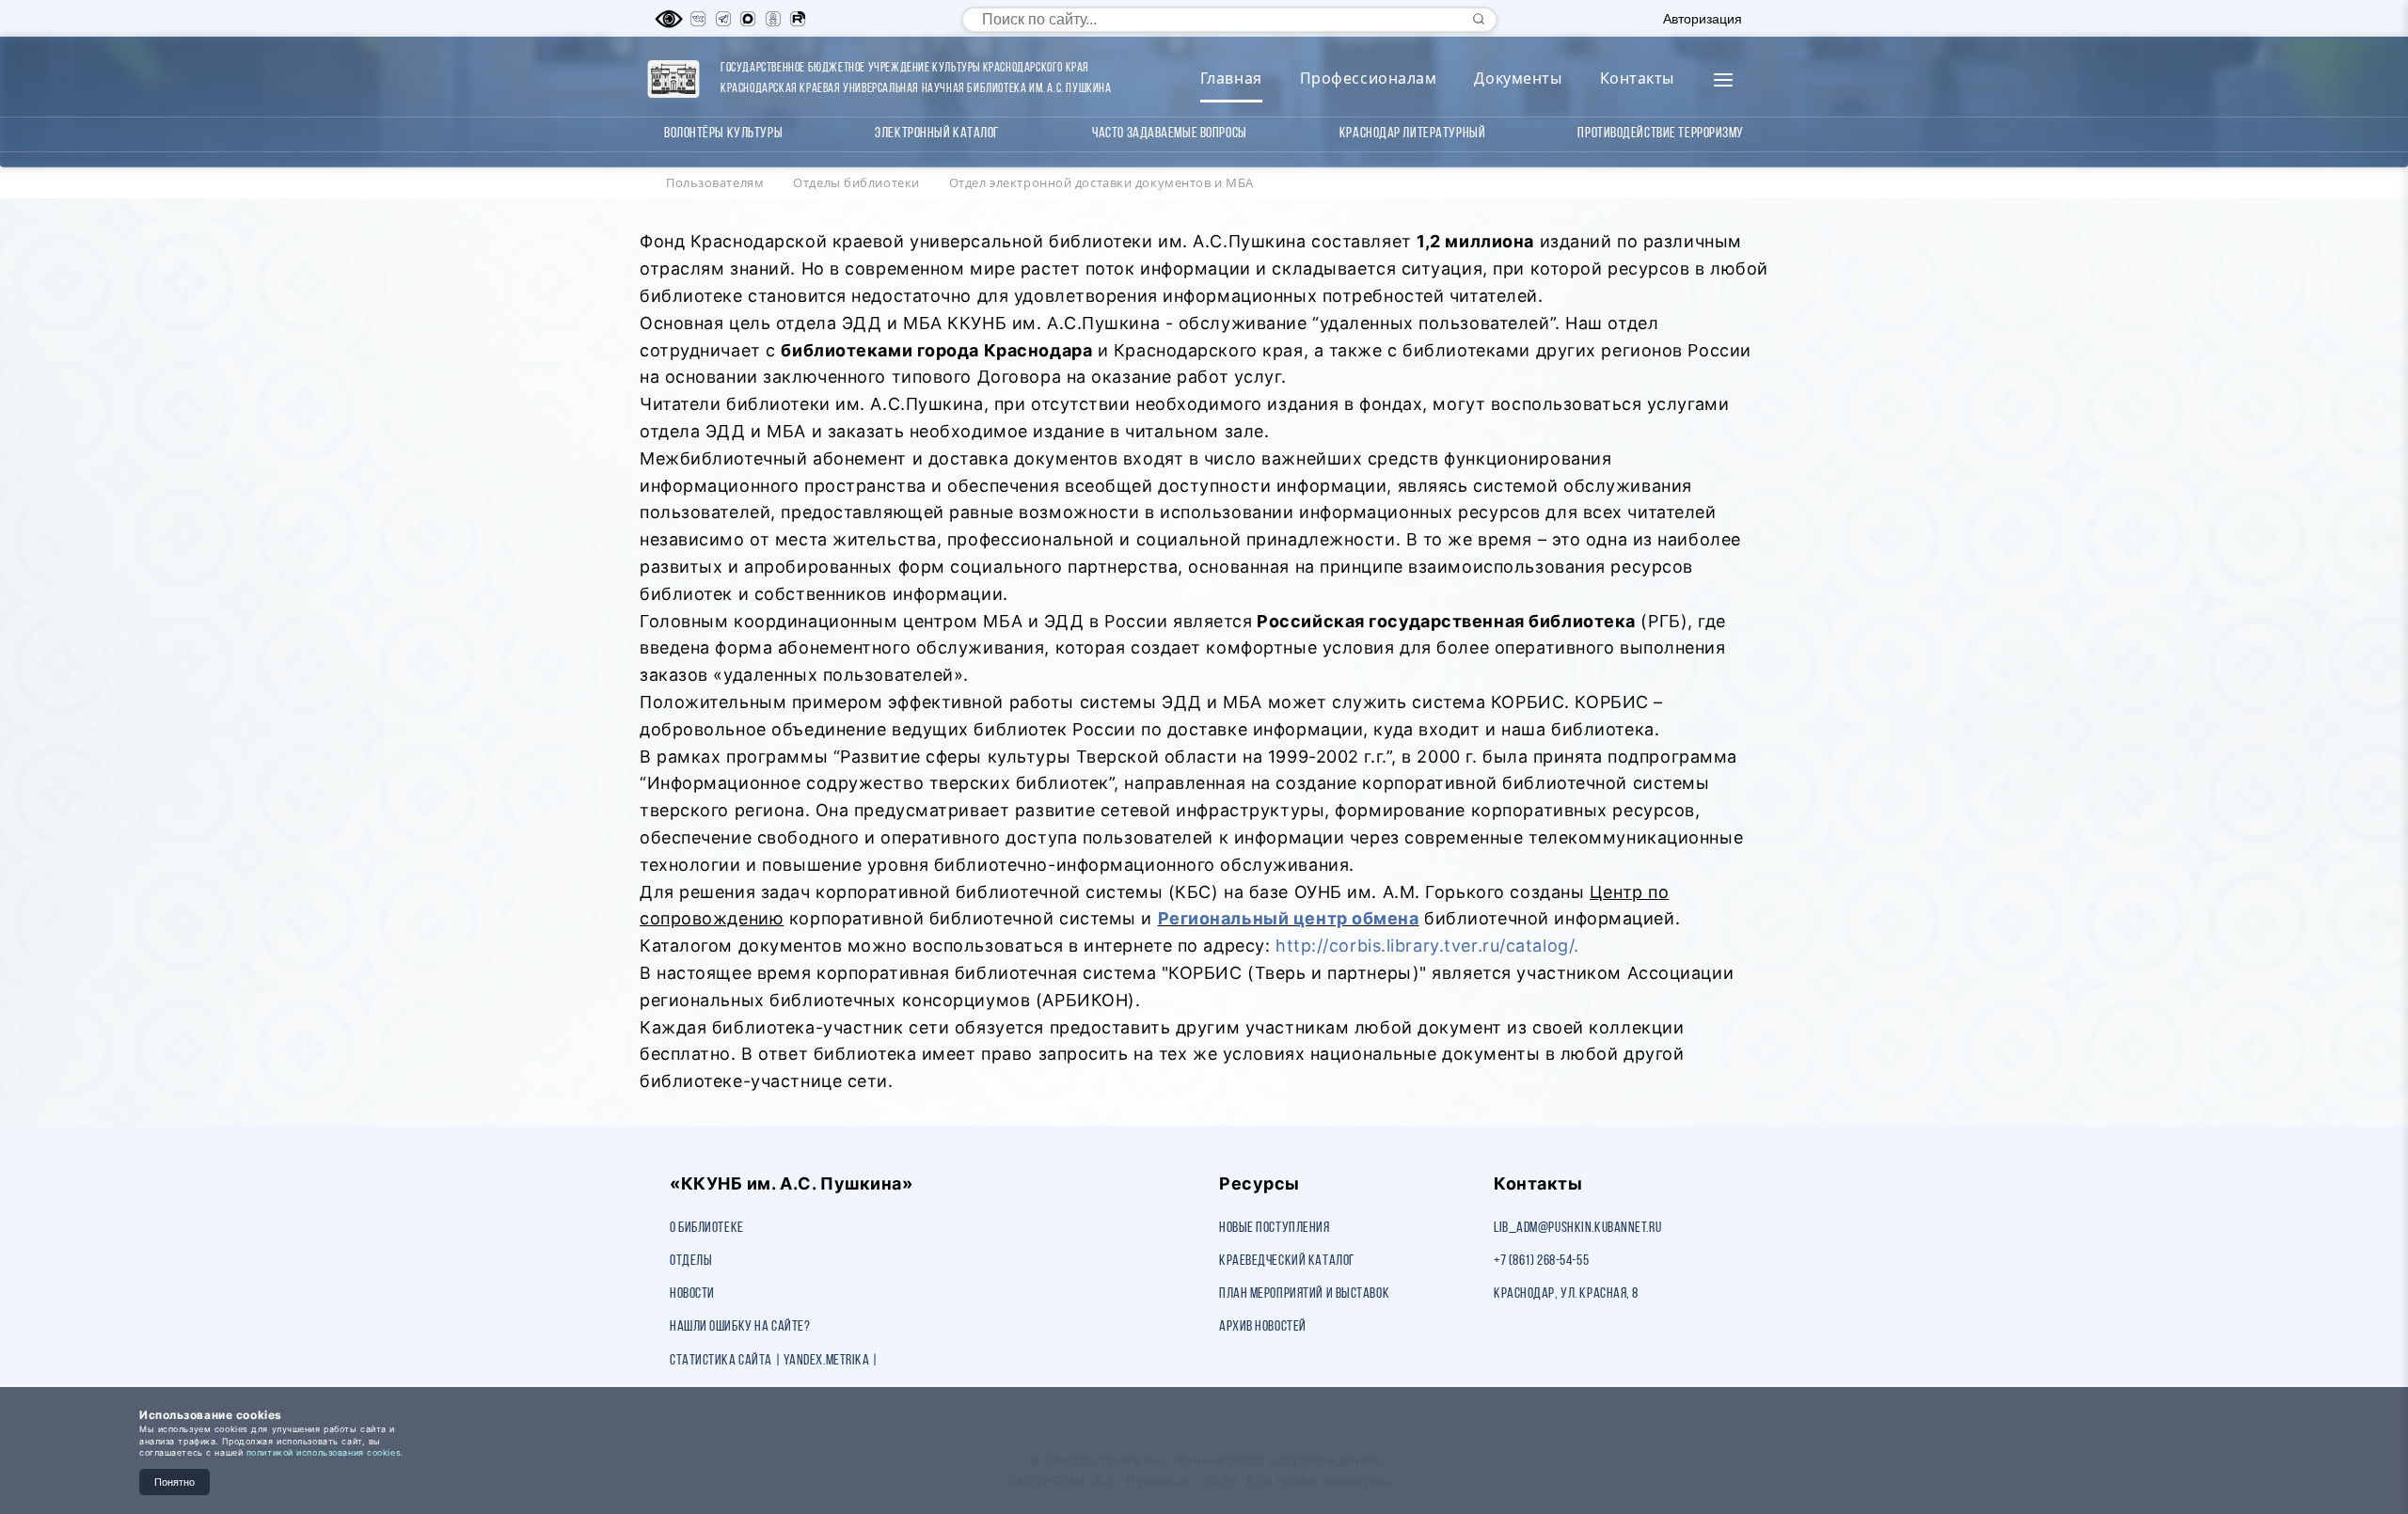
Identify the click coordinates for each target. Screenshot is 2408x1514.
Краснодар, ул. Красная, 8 (1566, 1294)
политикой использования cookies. (325, 1452)
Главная (1231, 78)
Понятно (174, 1482)
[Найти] (1479, 19)
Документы (1518, 78)
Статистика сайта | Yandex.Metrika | (774, 1361)
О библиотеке (707, 1228)
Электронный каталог (937, 134)
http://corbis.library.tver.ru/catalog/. (1427, 946)
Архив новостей (1263, 1327)
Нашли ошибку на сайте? (740, 1327)
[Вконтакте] (698, 19)
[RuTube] (798, 19)
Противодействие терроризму (1661, 134)
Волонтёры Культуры (723, 134)
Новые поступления (1275, 1228)
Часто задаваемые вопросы (1169, 134)
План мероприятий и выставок (1304, 1294)
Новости (692, 1294)
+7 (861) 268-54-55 (1541, 1261)
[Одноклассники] (773, 19)
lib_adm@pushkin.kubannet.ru (1577, 1228)
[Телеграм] (723, 19)
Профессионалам (1369, 78)
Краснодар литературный (1412, 134)
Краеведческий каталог (1287, 1261)
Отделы (691, 1261)
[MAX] (748, 19)
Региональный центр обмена (1289, 918)
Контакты (1637, 78)
